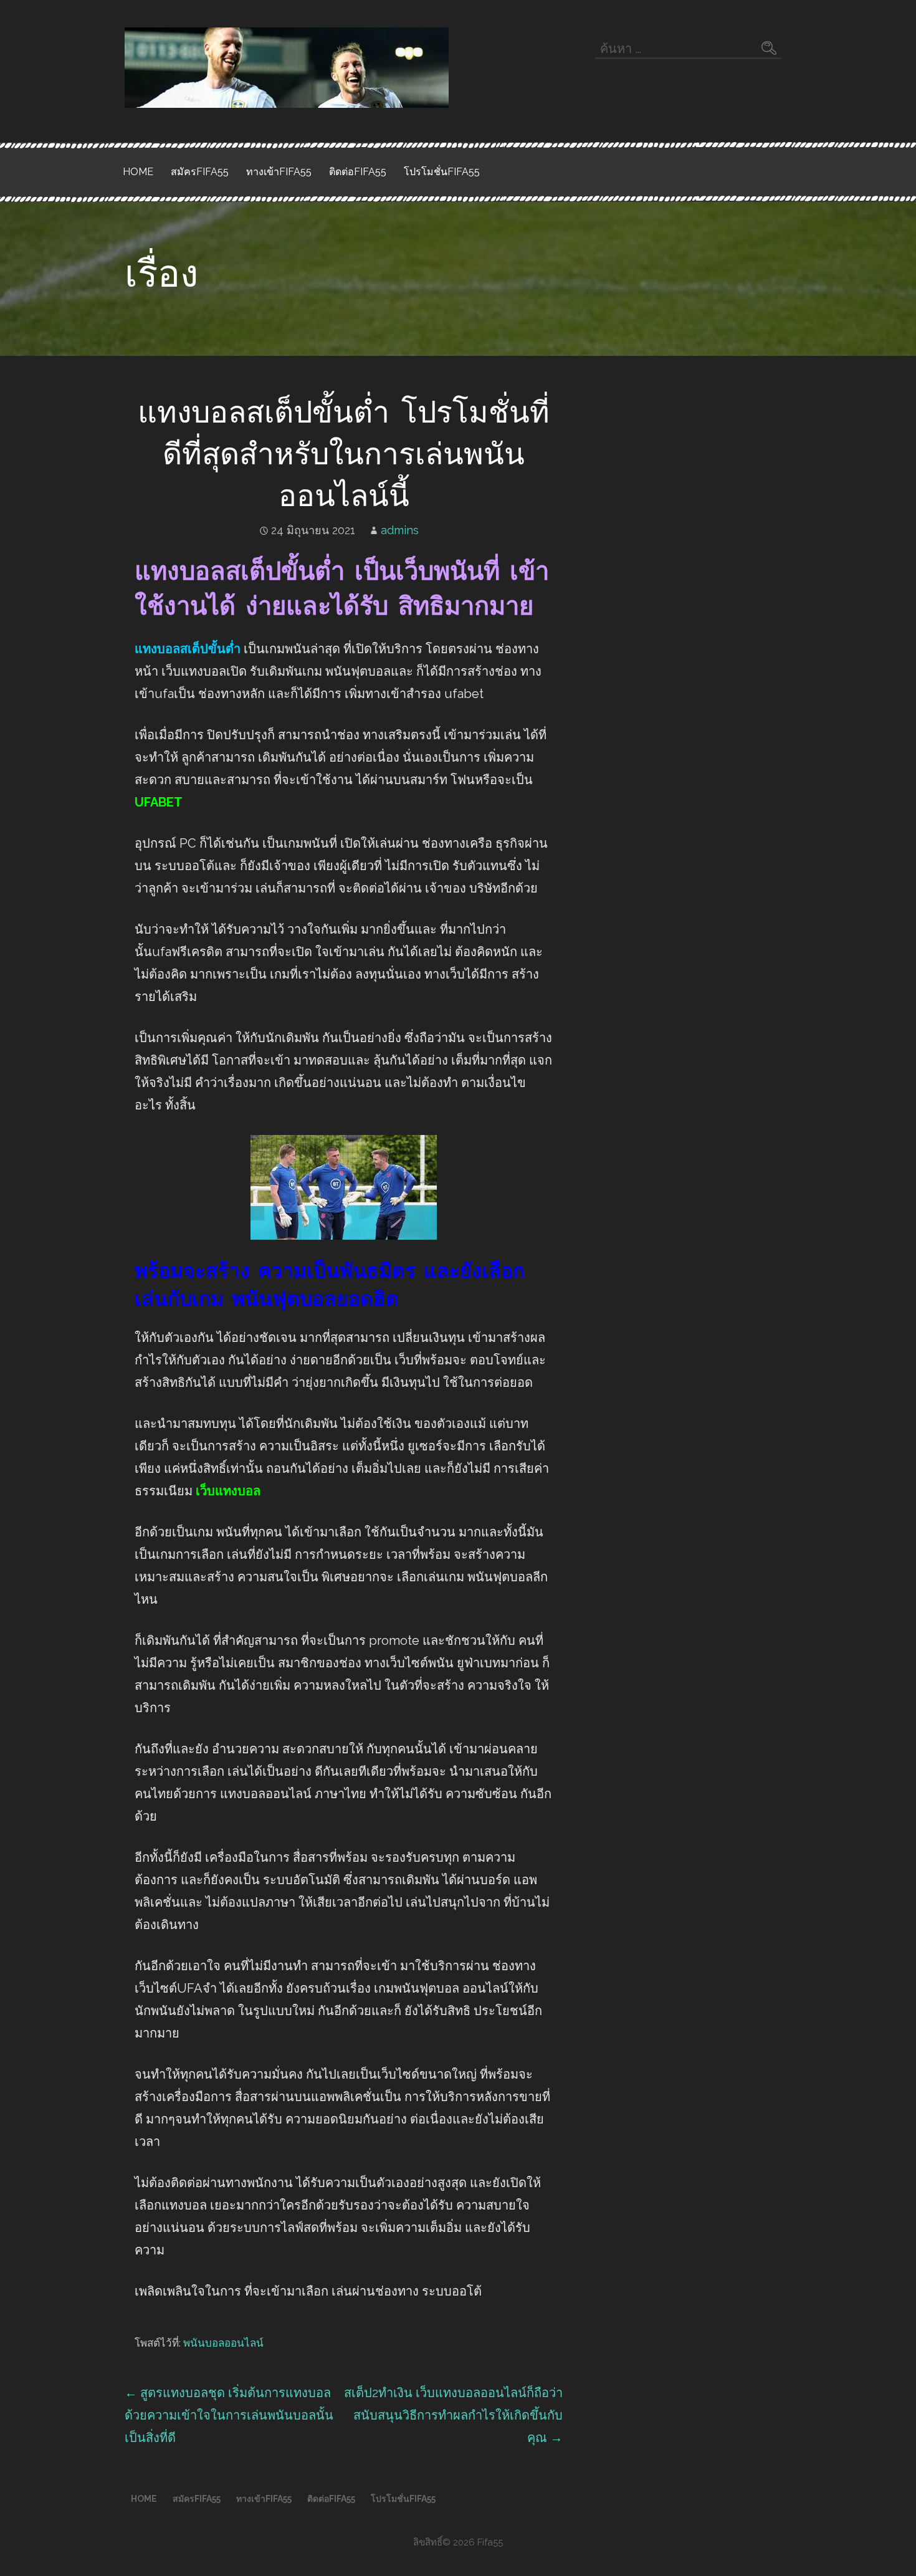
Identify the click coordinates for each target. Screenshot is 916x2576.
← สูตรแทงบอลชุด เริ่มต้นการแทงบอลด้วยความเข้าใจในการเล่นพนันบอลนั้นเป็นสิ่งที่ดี (229, 2415)
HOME (138, 172)
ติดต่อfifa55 (358, 172)
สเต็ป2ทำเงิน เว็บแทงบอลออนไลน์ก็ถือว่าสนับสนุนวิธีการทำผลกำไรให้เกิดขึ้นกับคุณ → (453, 2415)
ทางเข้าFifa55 (279, 172)
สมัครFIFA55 (200, 172)
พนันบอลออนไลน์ (223, 2343)
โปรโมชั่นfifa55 (442, 172)
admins (400, 530)
